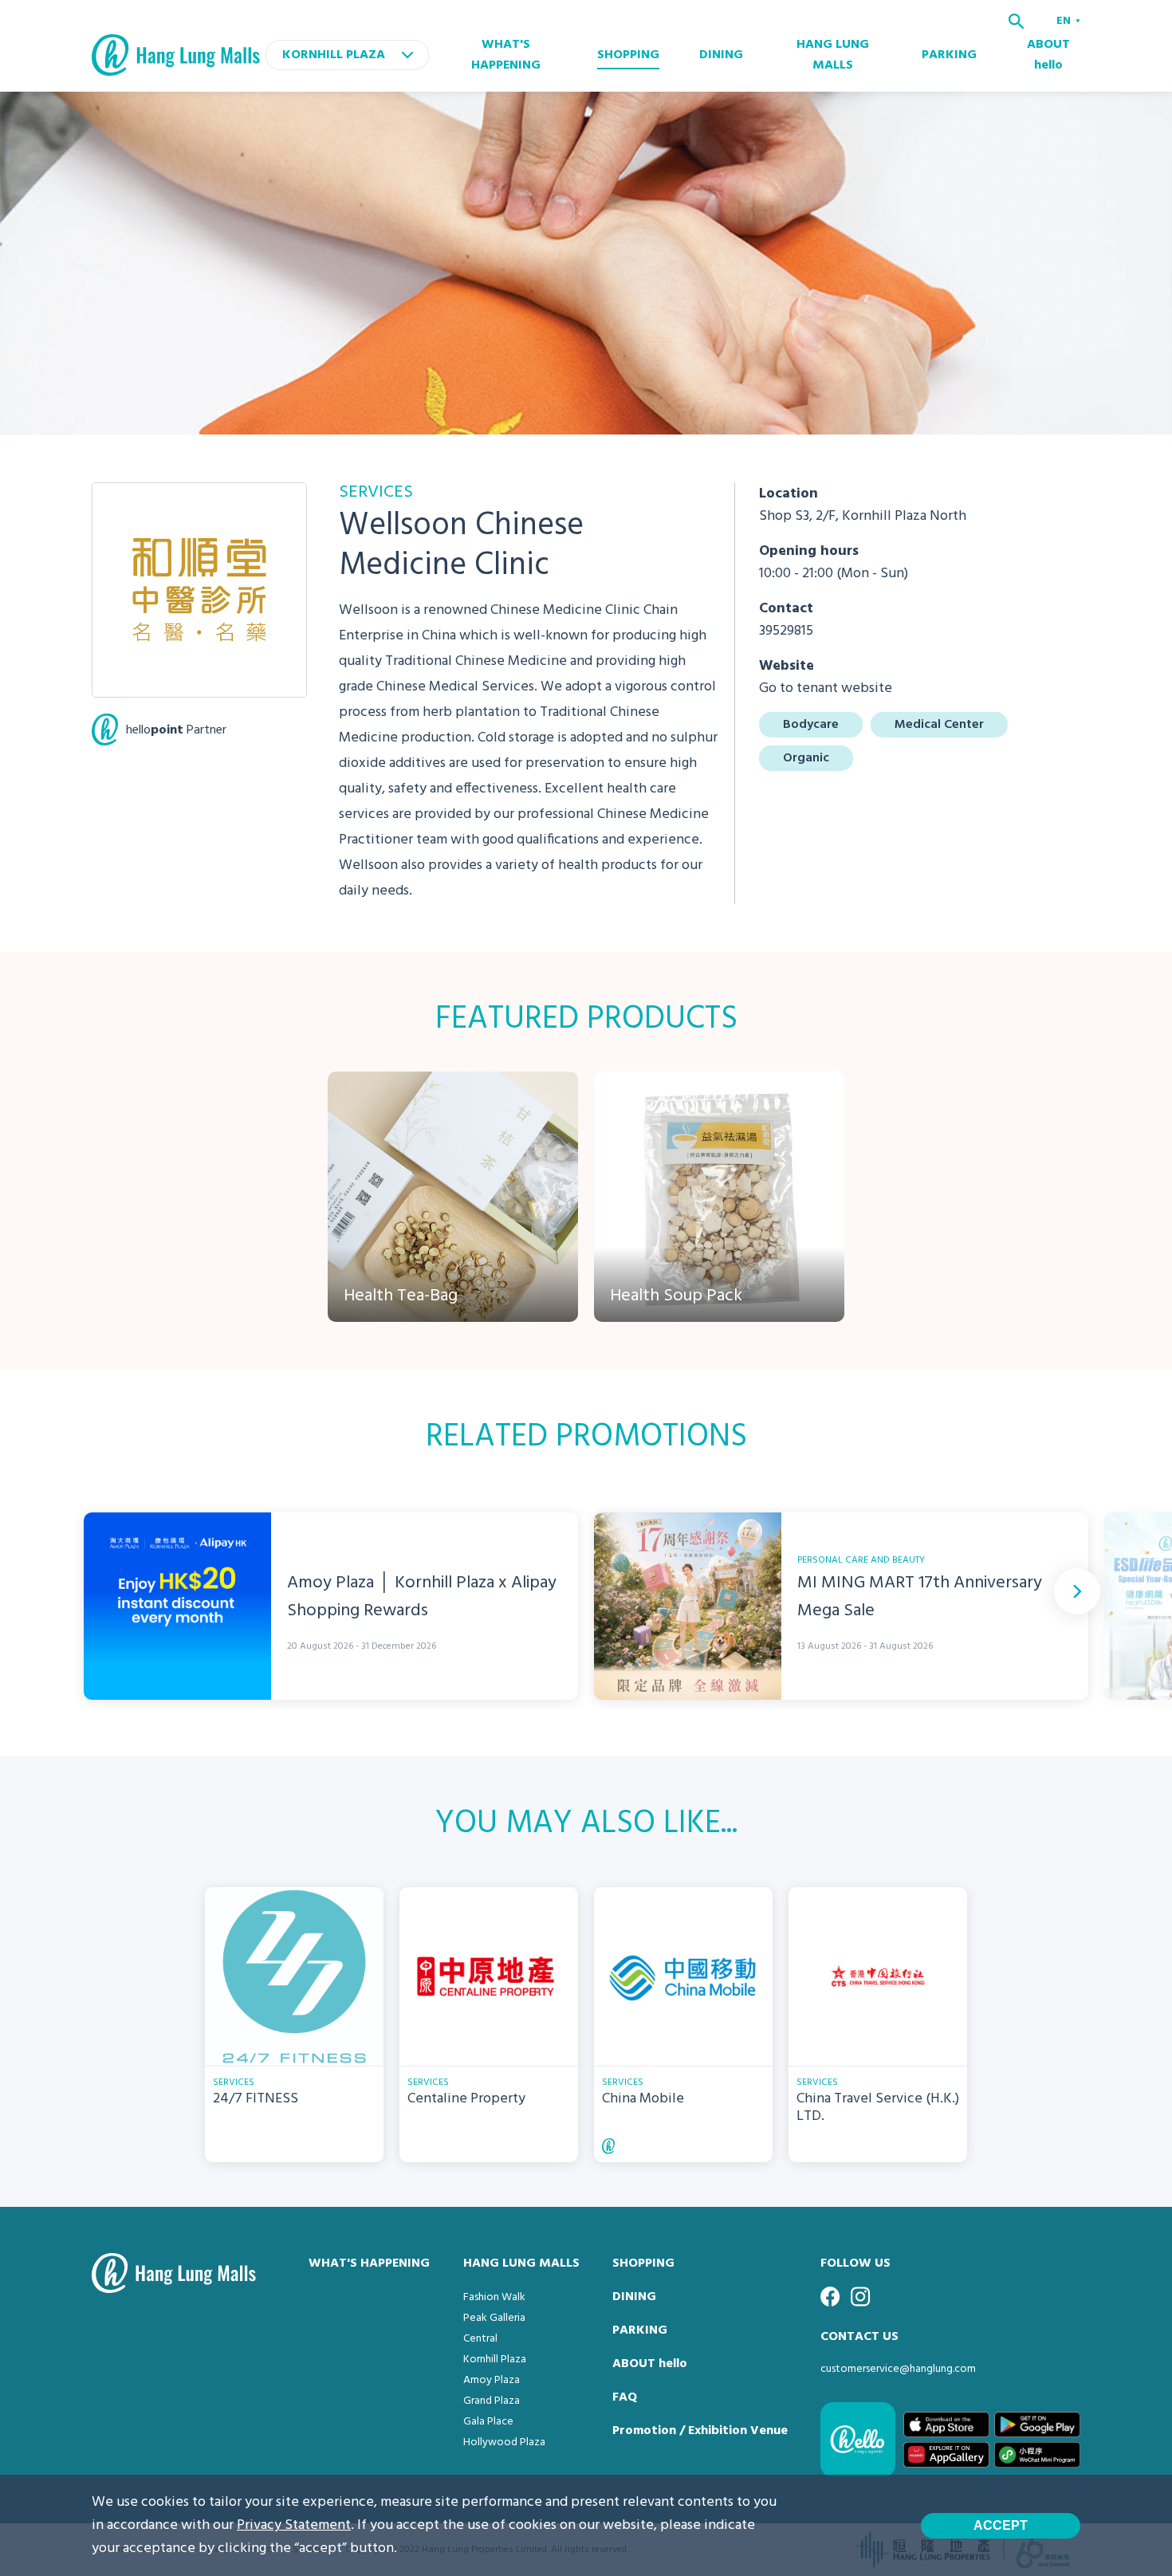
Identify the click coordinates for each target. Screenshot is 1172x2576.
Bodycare (811, 725)
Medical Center (939, 725)
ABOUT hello (1048, 55)
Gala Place (488, 2422)
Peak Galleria (494, 2318)
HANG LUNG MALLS (833, 55)
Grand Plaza (492, 2401)
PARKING (949, 55)
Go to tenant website (826, 688)
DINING (721, 55)
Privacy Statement (294, 2525)
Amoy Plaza (492, 2380)
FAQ (625, 2397)
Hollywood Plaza (504, 2442)
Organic (806, 758)
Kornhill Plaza (495, 2360)
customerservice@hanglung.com (898, 2369)
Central (480, 2339)
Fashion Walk (494, 2297)
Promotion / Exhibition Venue (700, 2431)
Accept (1001, 2525)
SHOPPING (628, 55)
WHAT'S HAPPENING (506, 55)
